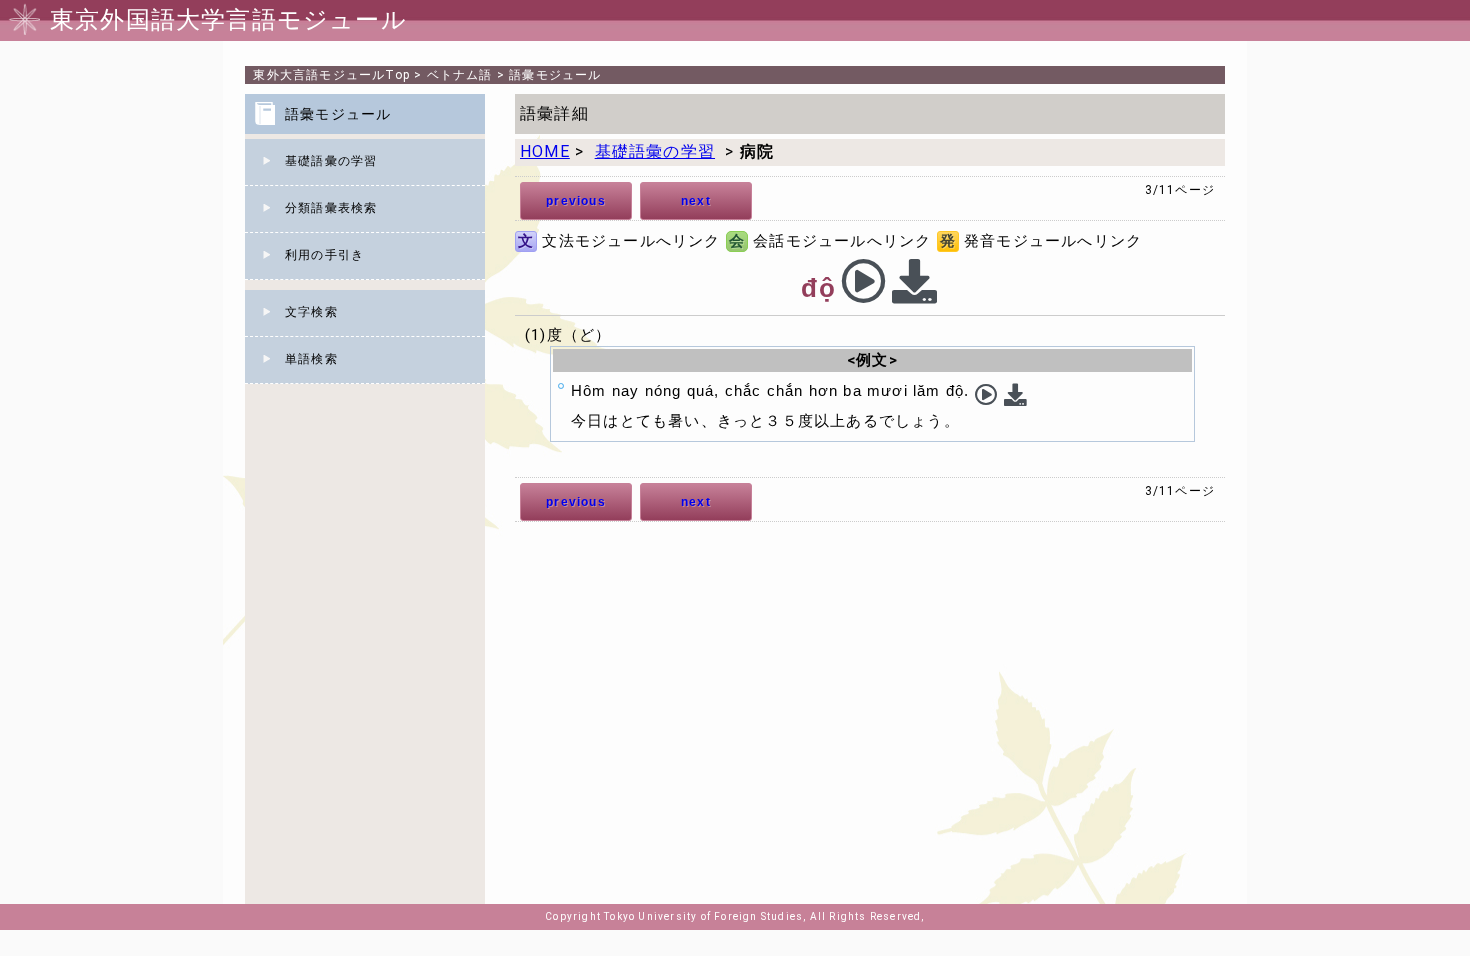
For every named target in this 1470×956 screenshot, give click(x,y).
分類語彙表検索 (331, 208)
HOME (545, 151)
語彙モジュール (555, 75)
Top (331, 75)
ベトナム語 (460, 75)
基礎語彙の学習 (331, 161)
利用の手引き (324, 255)
